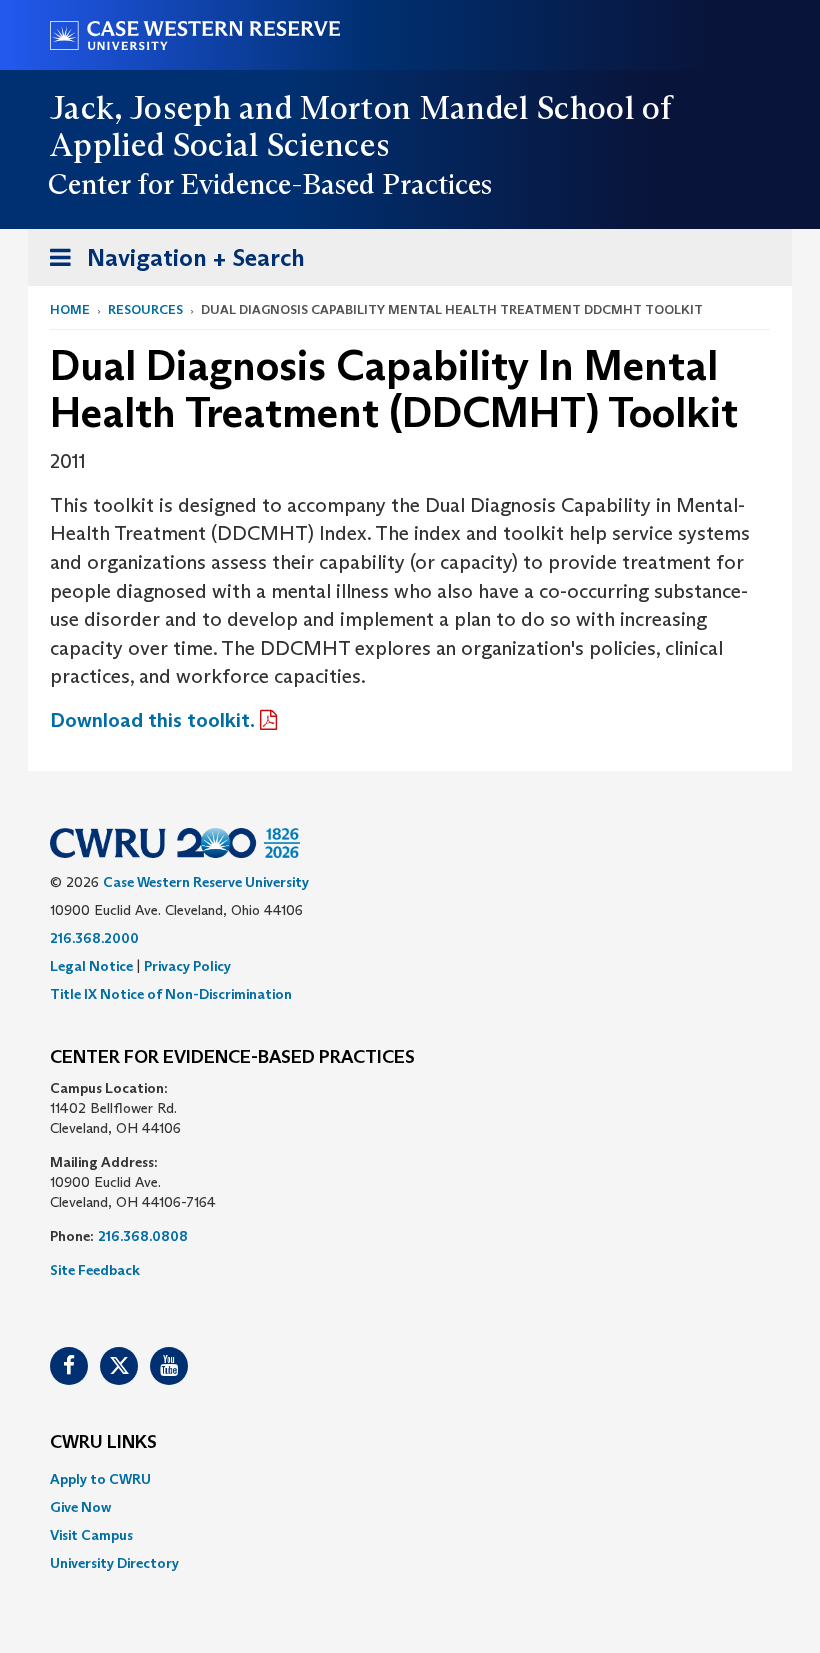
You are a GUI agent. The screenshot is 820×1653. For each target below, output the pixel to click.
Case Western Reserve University (206, 882)
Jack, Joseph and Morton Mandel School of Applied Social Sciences (361, 126)
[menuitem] (410, 1479)
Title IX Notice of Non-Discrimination (171, 994)
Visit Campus (91, 1535)
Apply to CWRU (100, 1479)
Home (70, 309)
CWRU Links (103, 1443)
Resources (145, 309)
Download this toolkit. (152, 720)
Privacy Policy (187, 966)
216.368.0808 (143, 1236)
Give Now (80, 1507)
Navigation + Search (171, 264)
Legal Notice (91, 966)
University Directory (114, 1563)
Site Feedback (95, 1270)
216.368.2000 (94, 938)
